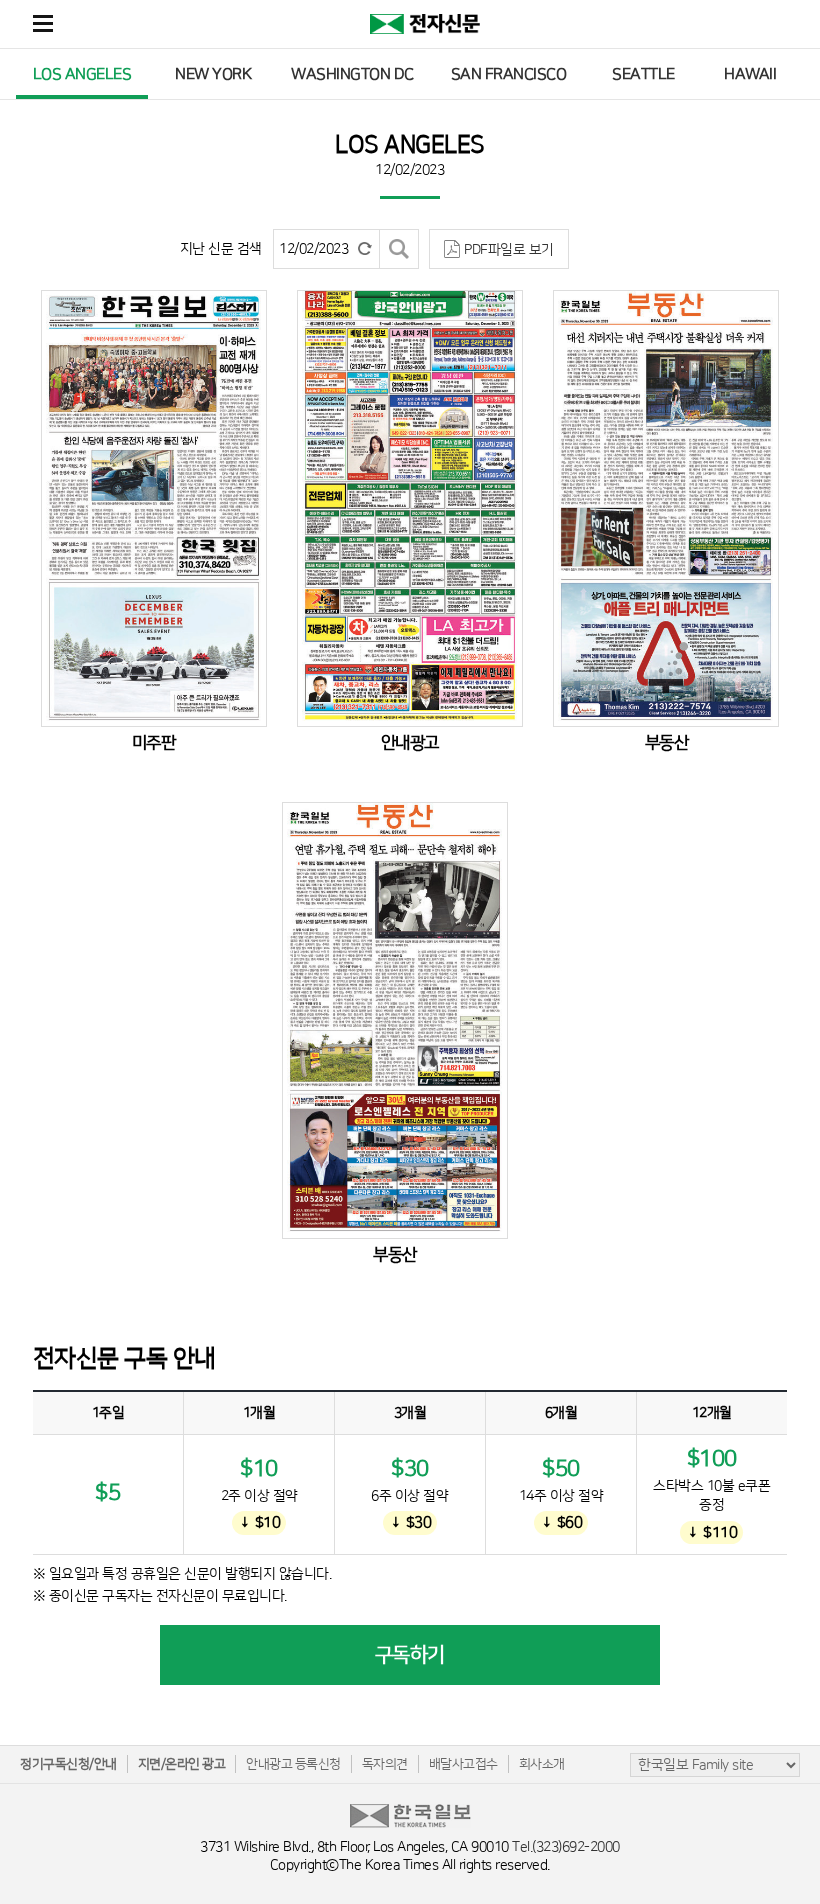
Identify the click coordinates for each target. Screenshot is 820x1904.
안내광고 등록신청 (293, 1764)
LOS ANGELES (82, 74)
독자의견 (385, 1764)
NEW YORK (213, 74)
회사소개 (542, 1764)
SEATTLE (643, 74)
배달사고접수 (463, 1764)
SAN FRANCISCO (509, 74)
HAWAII (750, 74)
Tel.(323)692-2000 (566, 1847)
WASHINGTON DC (352, 74)
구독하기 (410, 1655)
